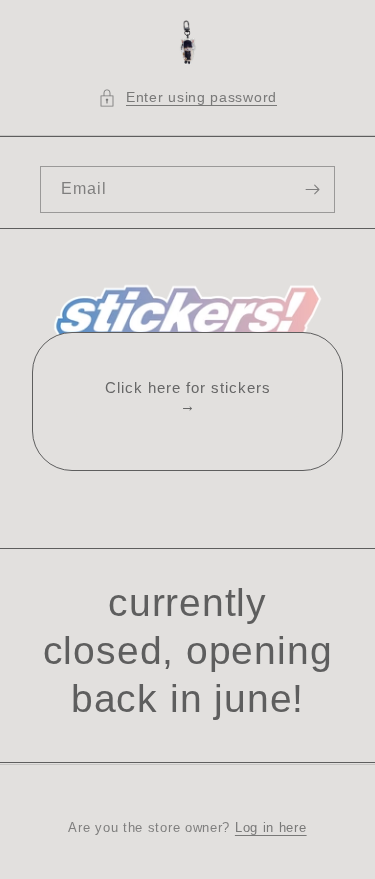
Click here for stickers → (188, 396)
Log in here (271, 827)
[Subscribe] (312, 189)
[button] (187, 97)
